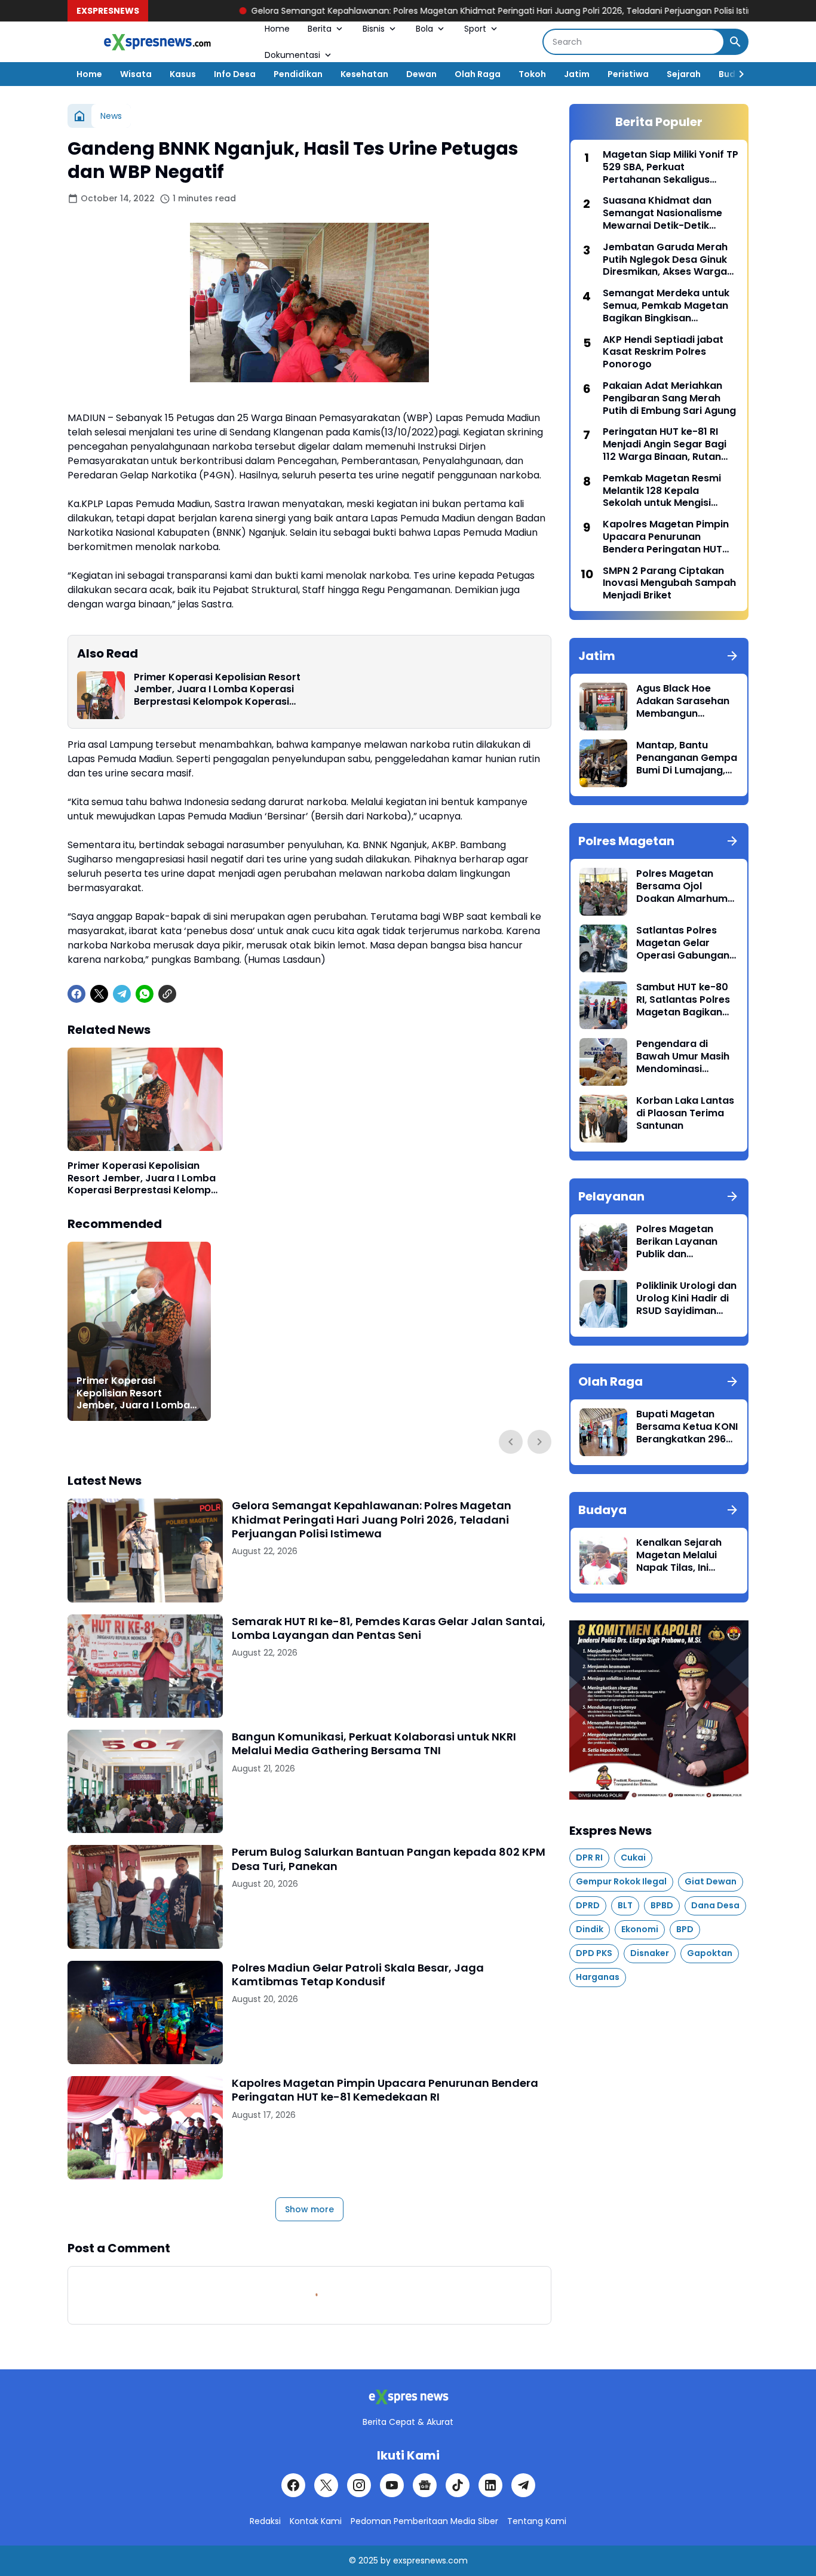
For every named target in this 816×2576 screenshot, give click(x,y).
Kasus (183, 74)
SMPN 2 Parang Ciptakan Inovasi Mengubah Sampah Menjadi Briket (669, 584)
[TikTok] (458, 2485)
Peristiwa (628, 74)
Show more (309, 2209)
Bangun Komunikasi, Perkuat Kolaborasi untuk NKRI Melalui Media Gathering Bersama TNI (374, 1744)
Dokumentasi (292, 55)
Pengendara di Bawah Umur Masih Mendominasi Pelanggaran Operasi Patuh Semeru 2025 (683, 1057)
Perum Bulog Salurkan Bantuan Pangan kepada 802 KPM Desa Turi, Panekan (389, 1859)
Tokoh (532, 74)
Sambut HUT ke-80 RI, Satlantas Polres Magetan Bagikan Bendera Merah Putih (687, 1000)
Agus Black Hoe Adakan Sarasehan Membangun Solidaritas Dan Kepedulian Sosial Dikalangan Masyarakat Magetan (683, 701)
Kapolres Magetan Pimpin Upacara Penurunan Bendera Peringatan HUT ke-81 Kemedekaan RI (385, 2090)
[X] (99, 994)
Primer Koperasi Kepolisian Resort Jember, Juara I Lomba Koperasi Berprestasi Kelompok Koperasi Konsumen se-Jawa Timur (217, 690)
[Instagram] (359, 2485)
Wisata (136, 74)
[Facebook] (76, 994)
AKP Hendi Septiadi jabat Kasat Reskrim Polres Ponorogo (663, 352)
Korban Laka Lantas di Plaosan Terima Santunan (685, 1113)
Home (277, 29)
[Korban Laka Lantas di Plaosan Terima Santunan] (603, 1119)
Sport (475, 29)
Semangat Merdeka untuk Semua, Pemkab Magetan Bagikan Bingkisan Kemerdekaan (666, 306)
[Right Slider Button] (737, 74)
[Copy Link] (167, 994)
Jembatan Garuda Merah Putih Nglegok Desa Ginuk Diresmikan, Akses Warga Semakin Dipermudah (665, 260)
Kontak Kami (316, 2521)
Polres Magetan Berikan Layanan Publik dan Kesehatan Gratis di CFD (685, 1242)
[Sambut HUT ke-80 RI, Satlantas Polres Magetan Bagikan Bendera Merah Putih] (603, 1005)
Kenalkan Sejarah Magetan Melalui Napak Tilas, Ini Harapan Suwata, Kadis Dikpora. (679, 1555)
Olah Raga (478, 74)
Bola (424, 29)
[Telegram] (122, 994)
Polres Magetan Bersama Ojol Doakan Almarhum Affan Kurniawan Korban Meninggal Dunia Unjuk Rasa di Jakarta (684, 886)
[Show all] (732, 656)
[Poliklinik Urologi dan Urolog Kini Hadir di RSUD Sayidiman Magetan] (603, 1304)
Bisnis (374, 29)
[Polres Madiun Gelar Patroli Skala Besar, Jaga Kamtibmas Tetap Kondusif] (145, 2012)
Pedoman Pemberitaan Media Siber (424, 2521)
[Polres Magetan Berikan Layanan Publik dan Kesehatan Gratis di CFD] (603, 1247)
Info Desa (235, 74)
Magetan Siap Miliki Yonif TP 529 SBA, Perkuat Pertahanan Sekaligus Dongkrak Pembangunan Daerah (671, 167)
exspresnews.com (430, 2560)
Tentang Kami (537, 2521)
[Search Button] (735, 42)
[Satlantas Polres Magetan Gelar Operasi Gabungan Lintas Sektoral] (603, 948)
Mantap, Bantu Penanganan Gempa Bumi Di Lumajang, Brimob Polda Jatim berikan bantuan (687, 758)
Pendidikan (298, 74)
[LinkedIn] (490, 2485)
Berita (320, 29)
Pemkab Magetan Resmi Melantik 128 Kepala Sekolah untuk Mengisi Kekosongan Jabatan (662, 491)
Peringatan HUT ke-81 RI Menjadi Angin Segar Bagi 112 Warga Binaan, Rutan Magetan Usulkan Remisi (665, 444)
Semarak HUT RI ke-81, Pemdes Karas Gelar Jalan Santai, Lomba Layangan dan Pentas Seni (389, 1628)
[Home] (79, 116)
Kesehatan (364, 74)
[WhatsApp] (145, 994)
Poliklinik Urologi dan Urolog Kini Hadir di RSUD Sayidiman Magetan (686, 1298)
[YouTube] (392, 2485)
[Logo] (408, 2397)
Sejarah (684, 74)
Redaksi (265, 2521)
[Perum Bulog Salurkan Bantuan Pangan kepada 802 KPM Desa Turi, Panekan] (145, 1897)
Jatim (577, 74)
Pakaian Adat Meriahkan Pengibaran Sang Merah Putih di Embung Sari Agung (669, 398)
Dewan (421, 74)
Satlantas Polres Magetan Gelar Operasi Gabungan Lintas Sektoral (683, 943)
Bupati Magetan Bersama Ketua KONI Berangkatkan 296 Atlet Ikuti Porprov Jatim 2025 (687, 1427)
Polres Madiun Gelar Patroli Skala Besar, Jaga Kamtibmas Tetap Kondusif (358, 1975)
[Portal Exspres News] (157, 42)
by (386, 2560)
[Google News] (425, 2485)
